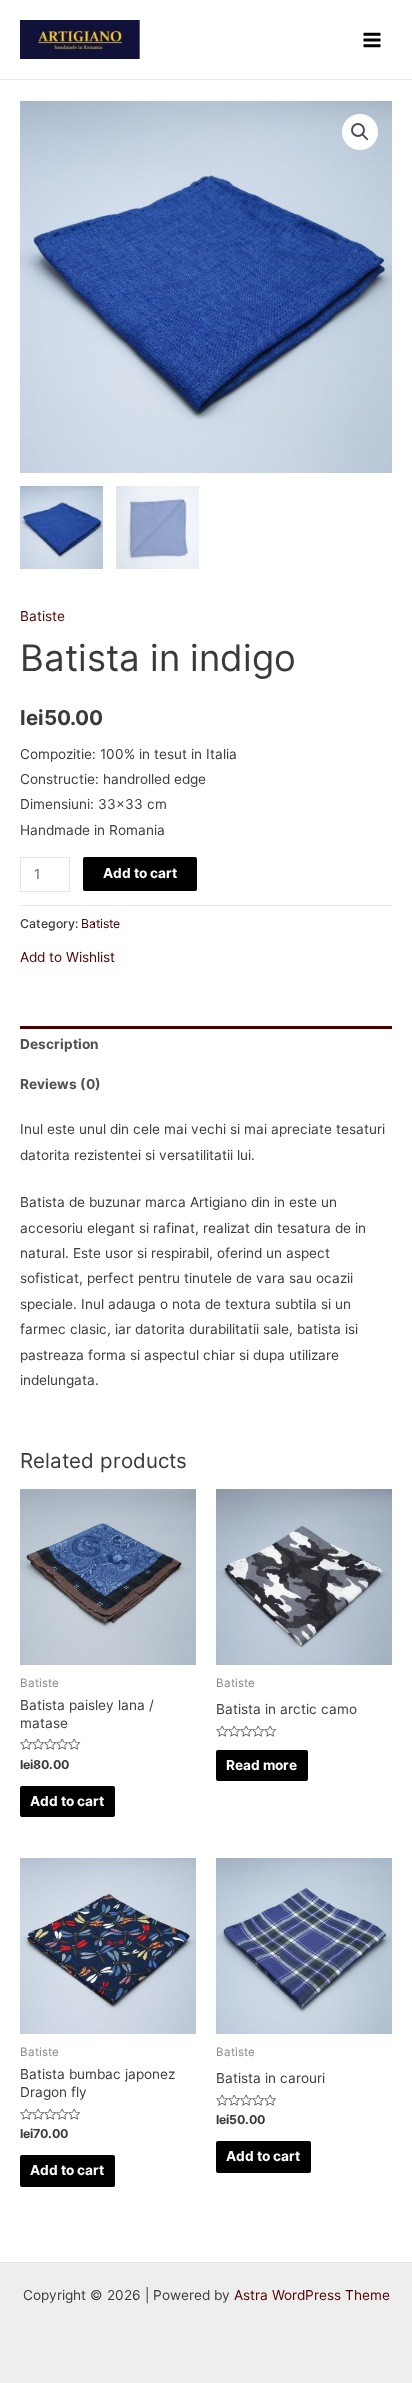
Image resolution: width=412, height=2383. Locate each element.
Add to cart (140, 873)
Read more (261, 1765)
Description (59, 1044)
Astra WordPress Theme (312, 2295)
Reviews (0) (60, 1084)
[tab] (206, 1045)
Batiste (42, 616)
